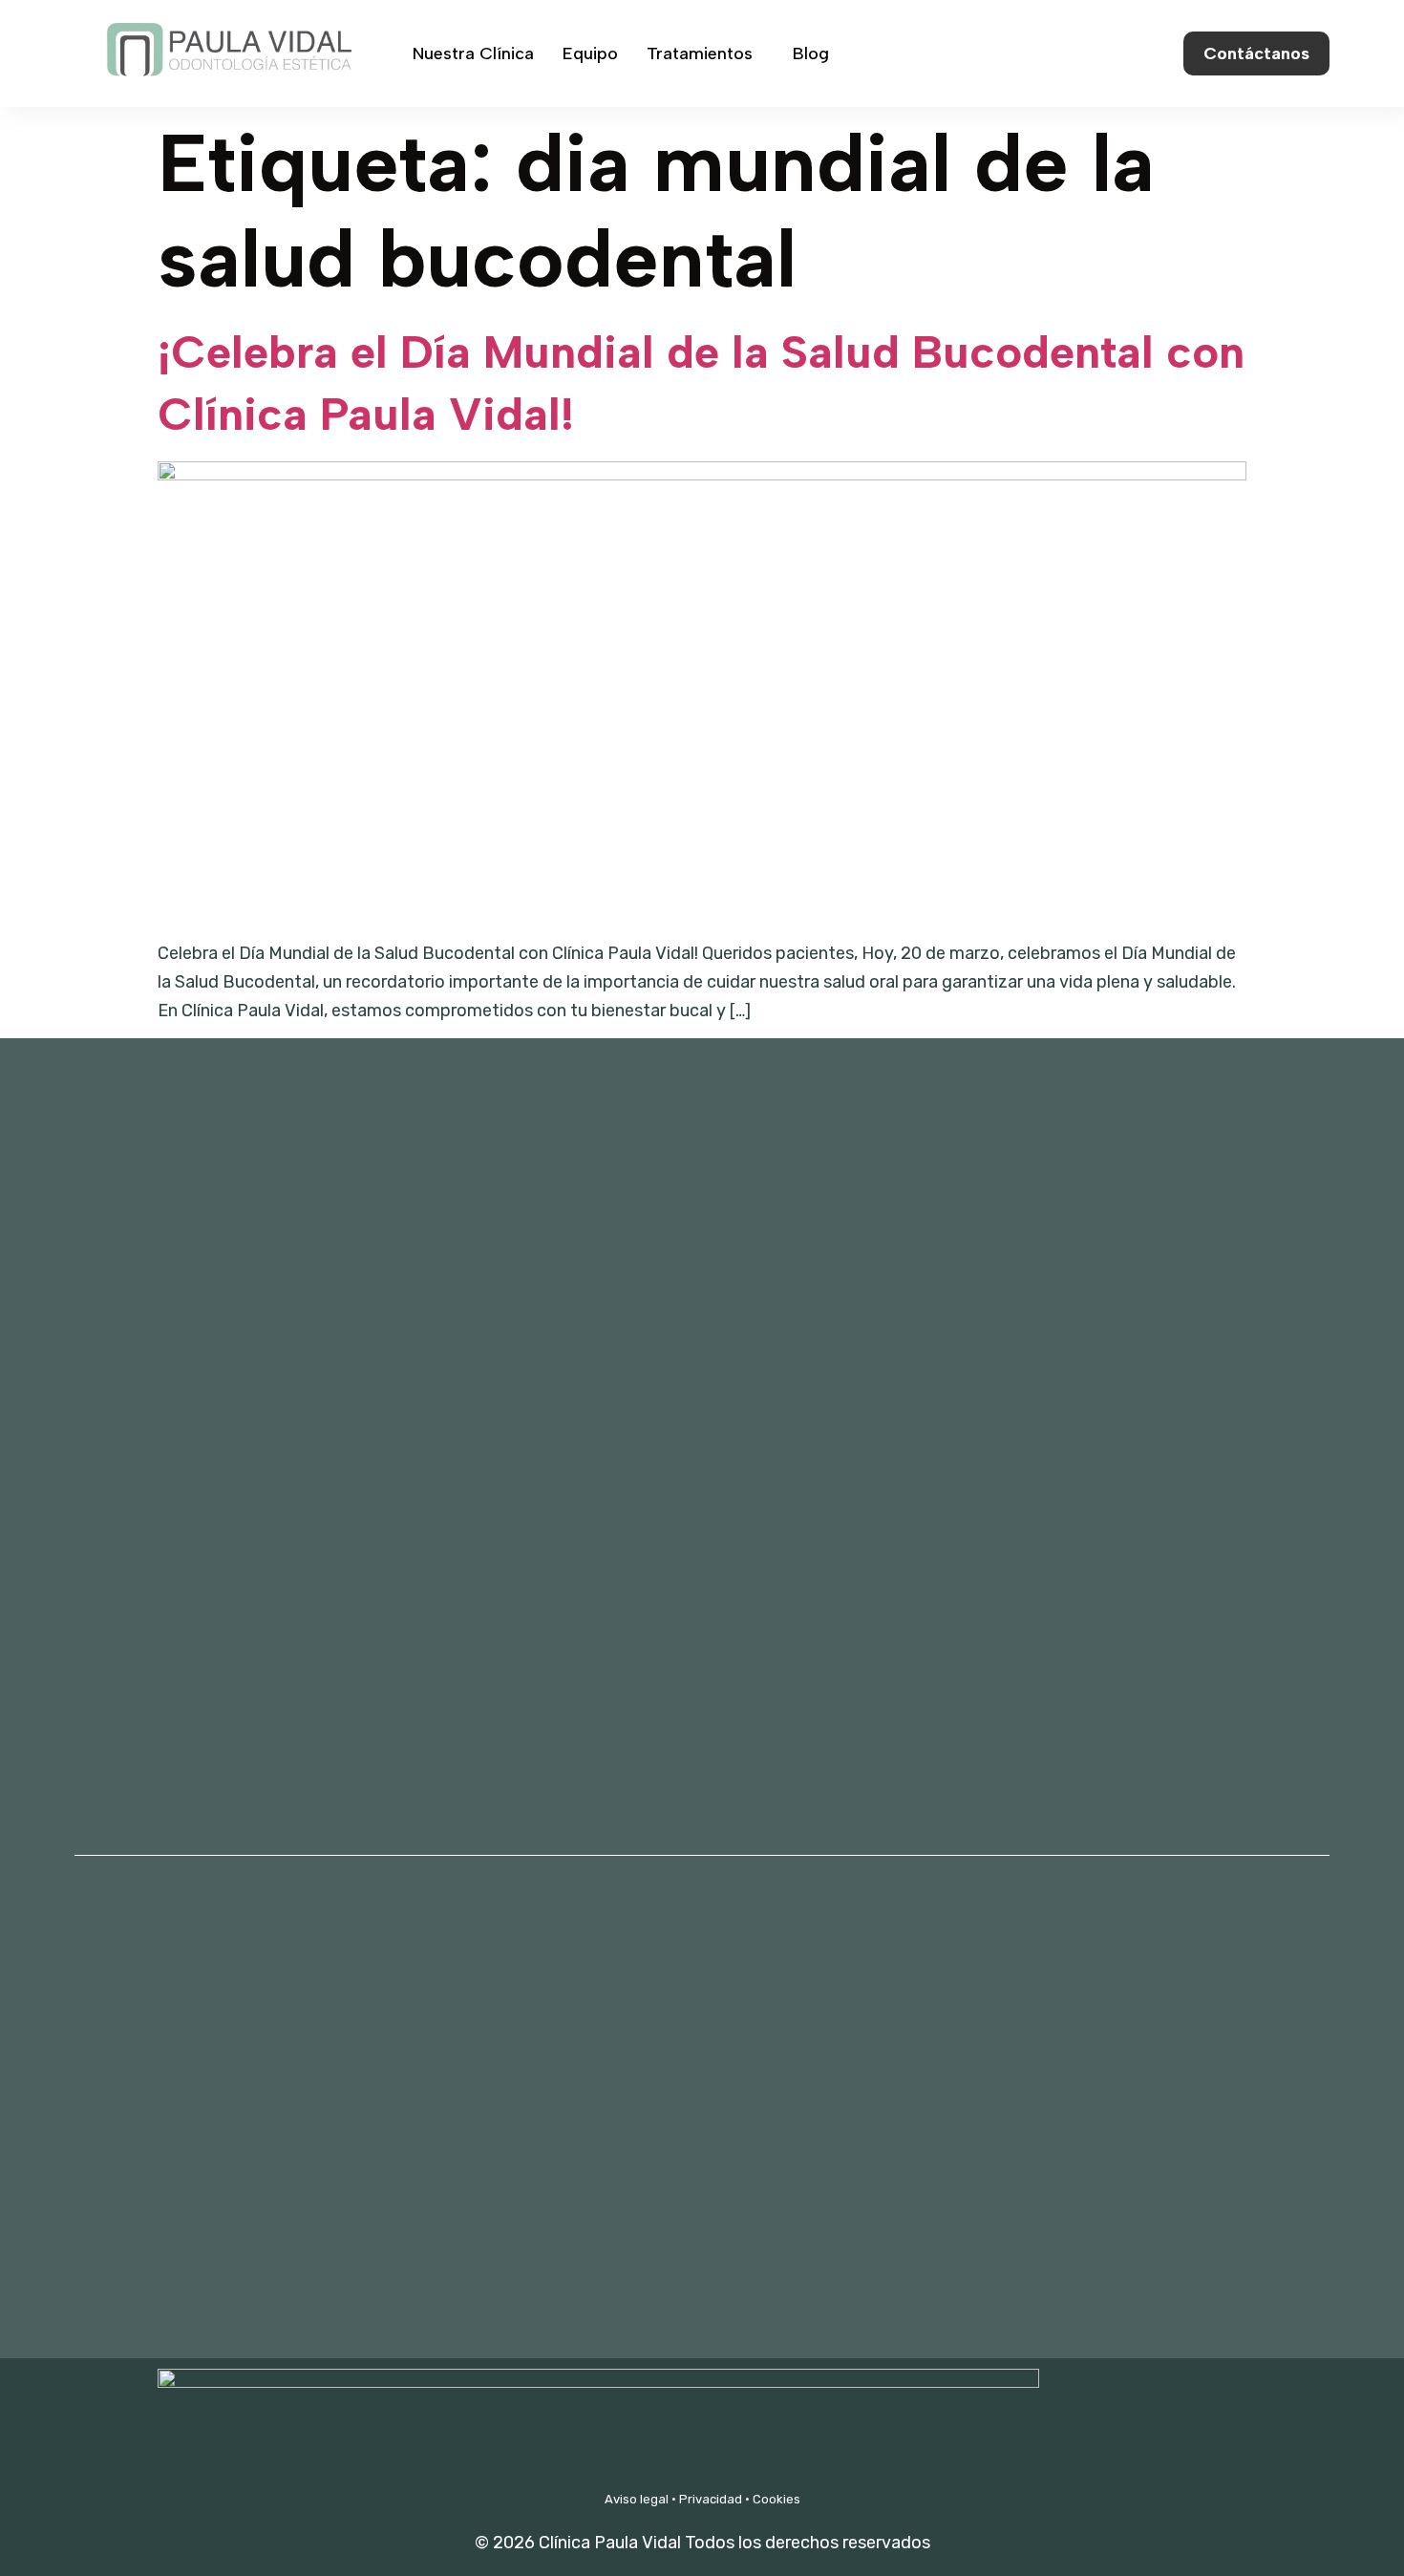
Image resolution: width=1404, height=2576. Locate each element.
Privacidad (711, 2499)
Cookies (776, 2499)
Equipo (590, 53)
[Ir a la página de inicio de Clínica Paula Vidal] (227, 93)
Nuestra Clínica (473, 53)
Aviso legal (637, 2499)
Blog (811, 53)
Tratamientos (700, 53)
